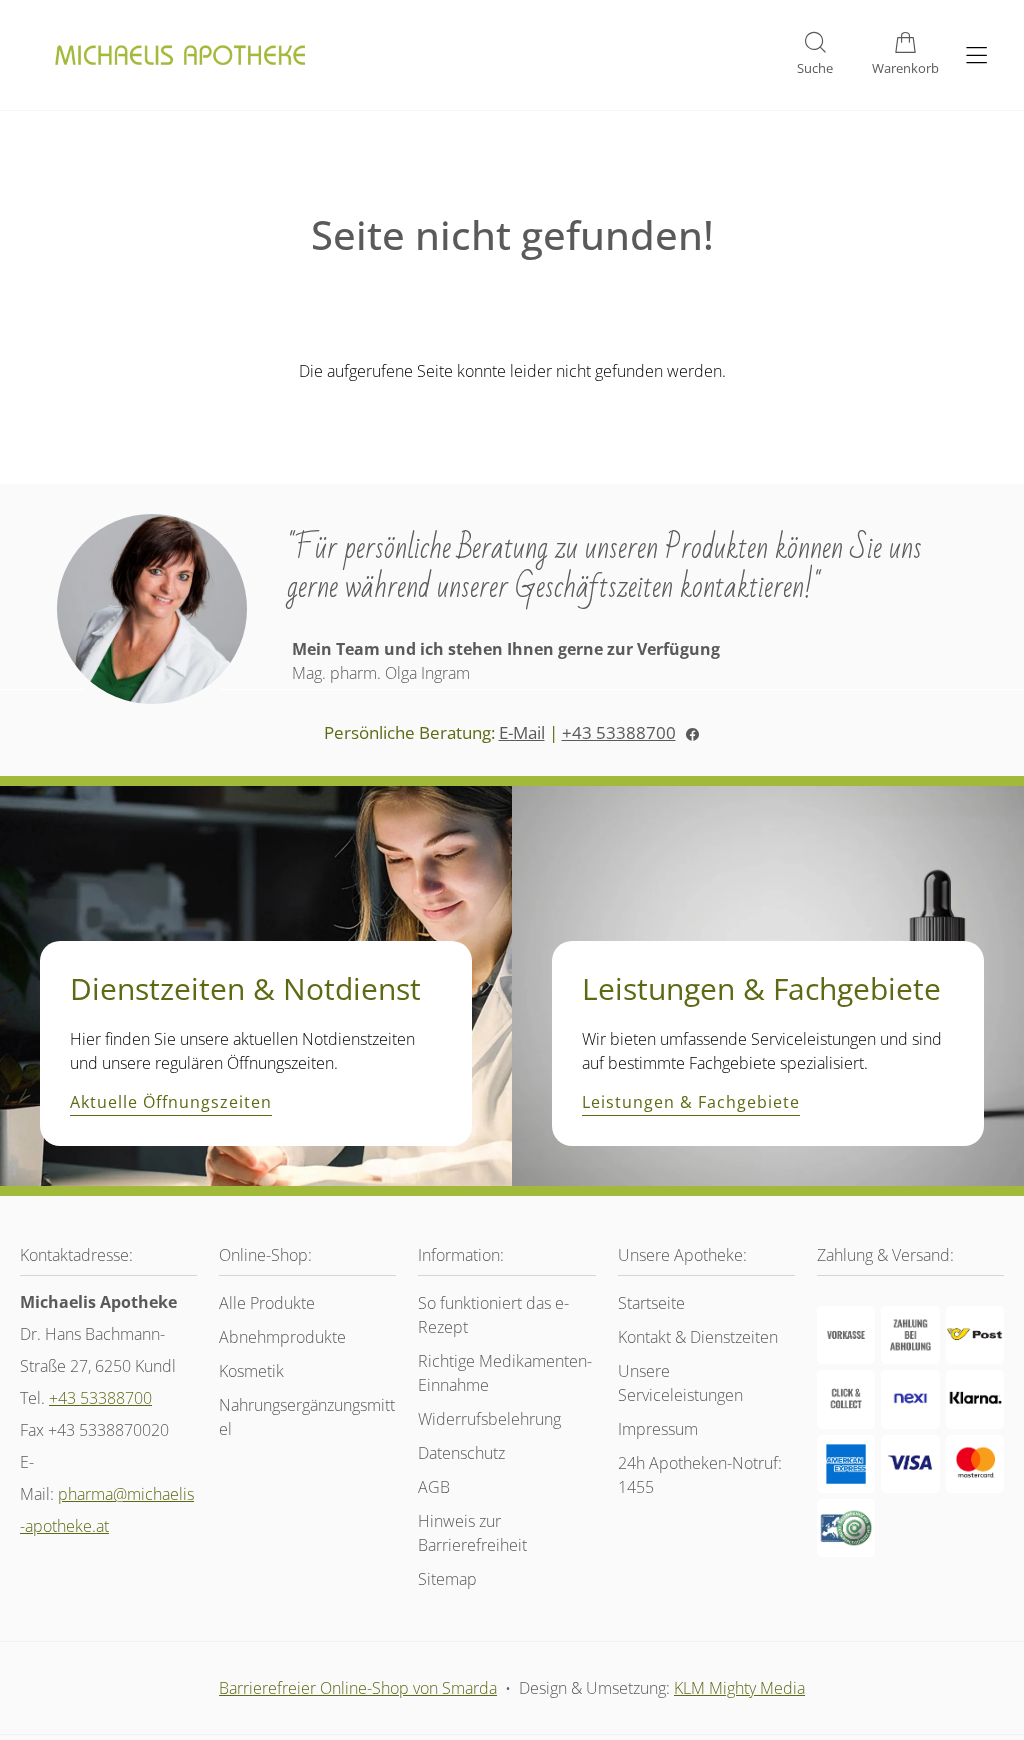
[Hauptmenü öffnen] (976, 55)
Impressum (658, 1429)
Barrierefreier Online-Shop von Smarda (358, 1688)
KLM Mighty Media (739, 1688)
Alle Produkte (267, 1303)
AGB (434, 1487)
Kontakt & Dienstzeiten (698, 1337)
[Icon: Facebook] (692, 732)
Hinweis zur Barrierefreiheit (472, 1533)
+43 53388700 (619, 732)
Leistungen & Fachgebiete (691, 1103)
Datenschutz (461, 1453)
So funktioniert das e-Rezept (493, 1315)
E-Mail (522, 732)
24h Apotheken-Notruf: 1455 (700, 1475)
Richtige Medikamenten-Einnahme (505, 1373)
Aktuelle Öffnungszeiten (171, 1103)
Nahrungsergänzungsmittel (307, 1417)
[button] (815, 55)
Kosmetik (251, 1371)
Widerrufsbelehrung (489, 1419)
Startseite (651, 1303)
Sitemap (447, 1579)
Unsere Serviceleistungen (680, 1383)
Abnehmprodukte (282, 1337)
